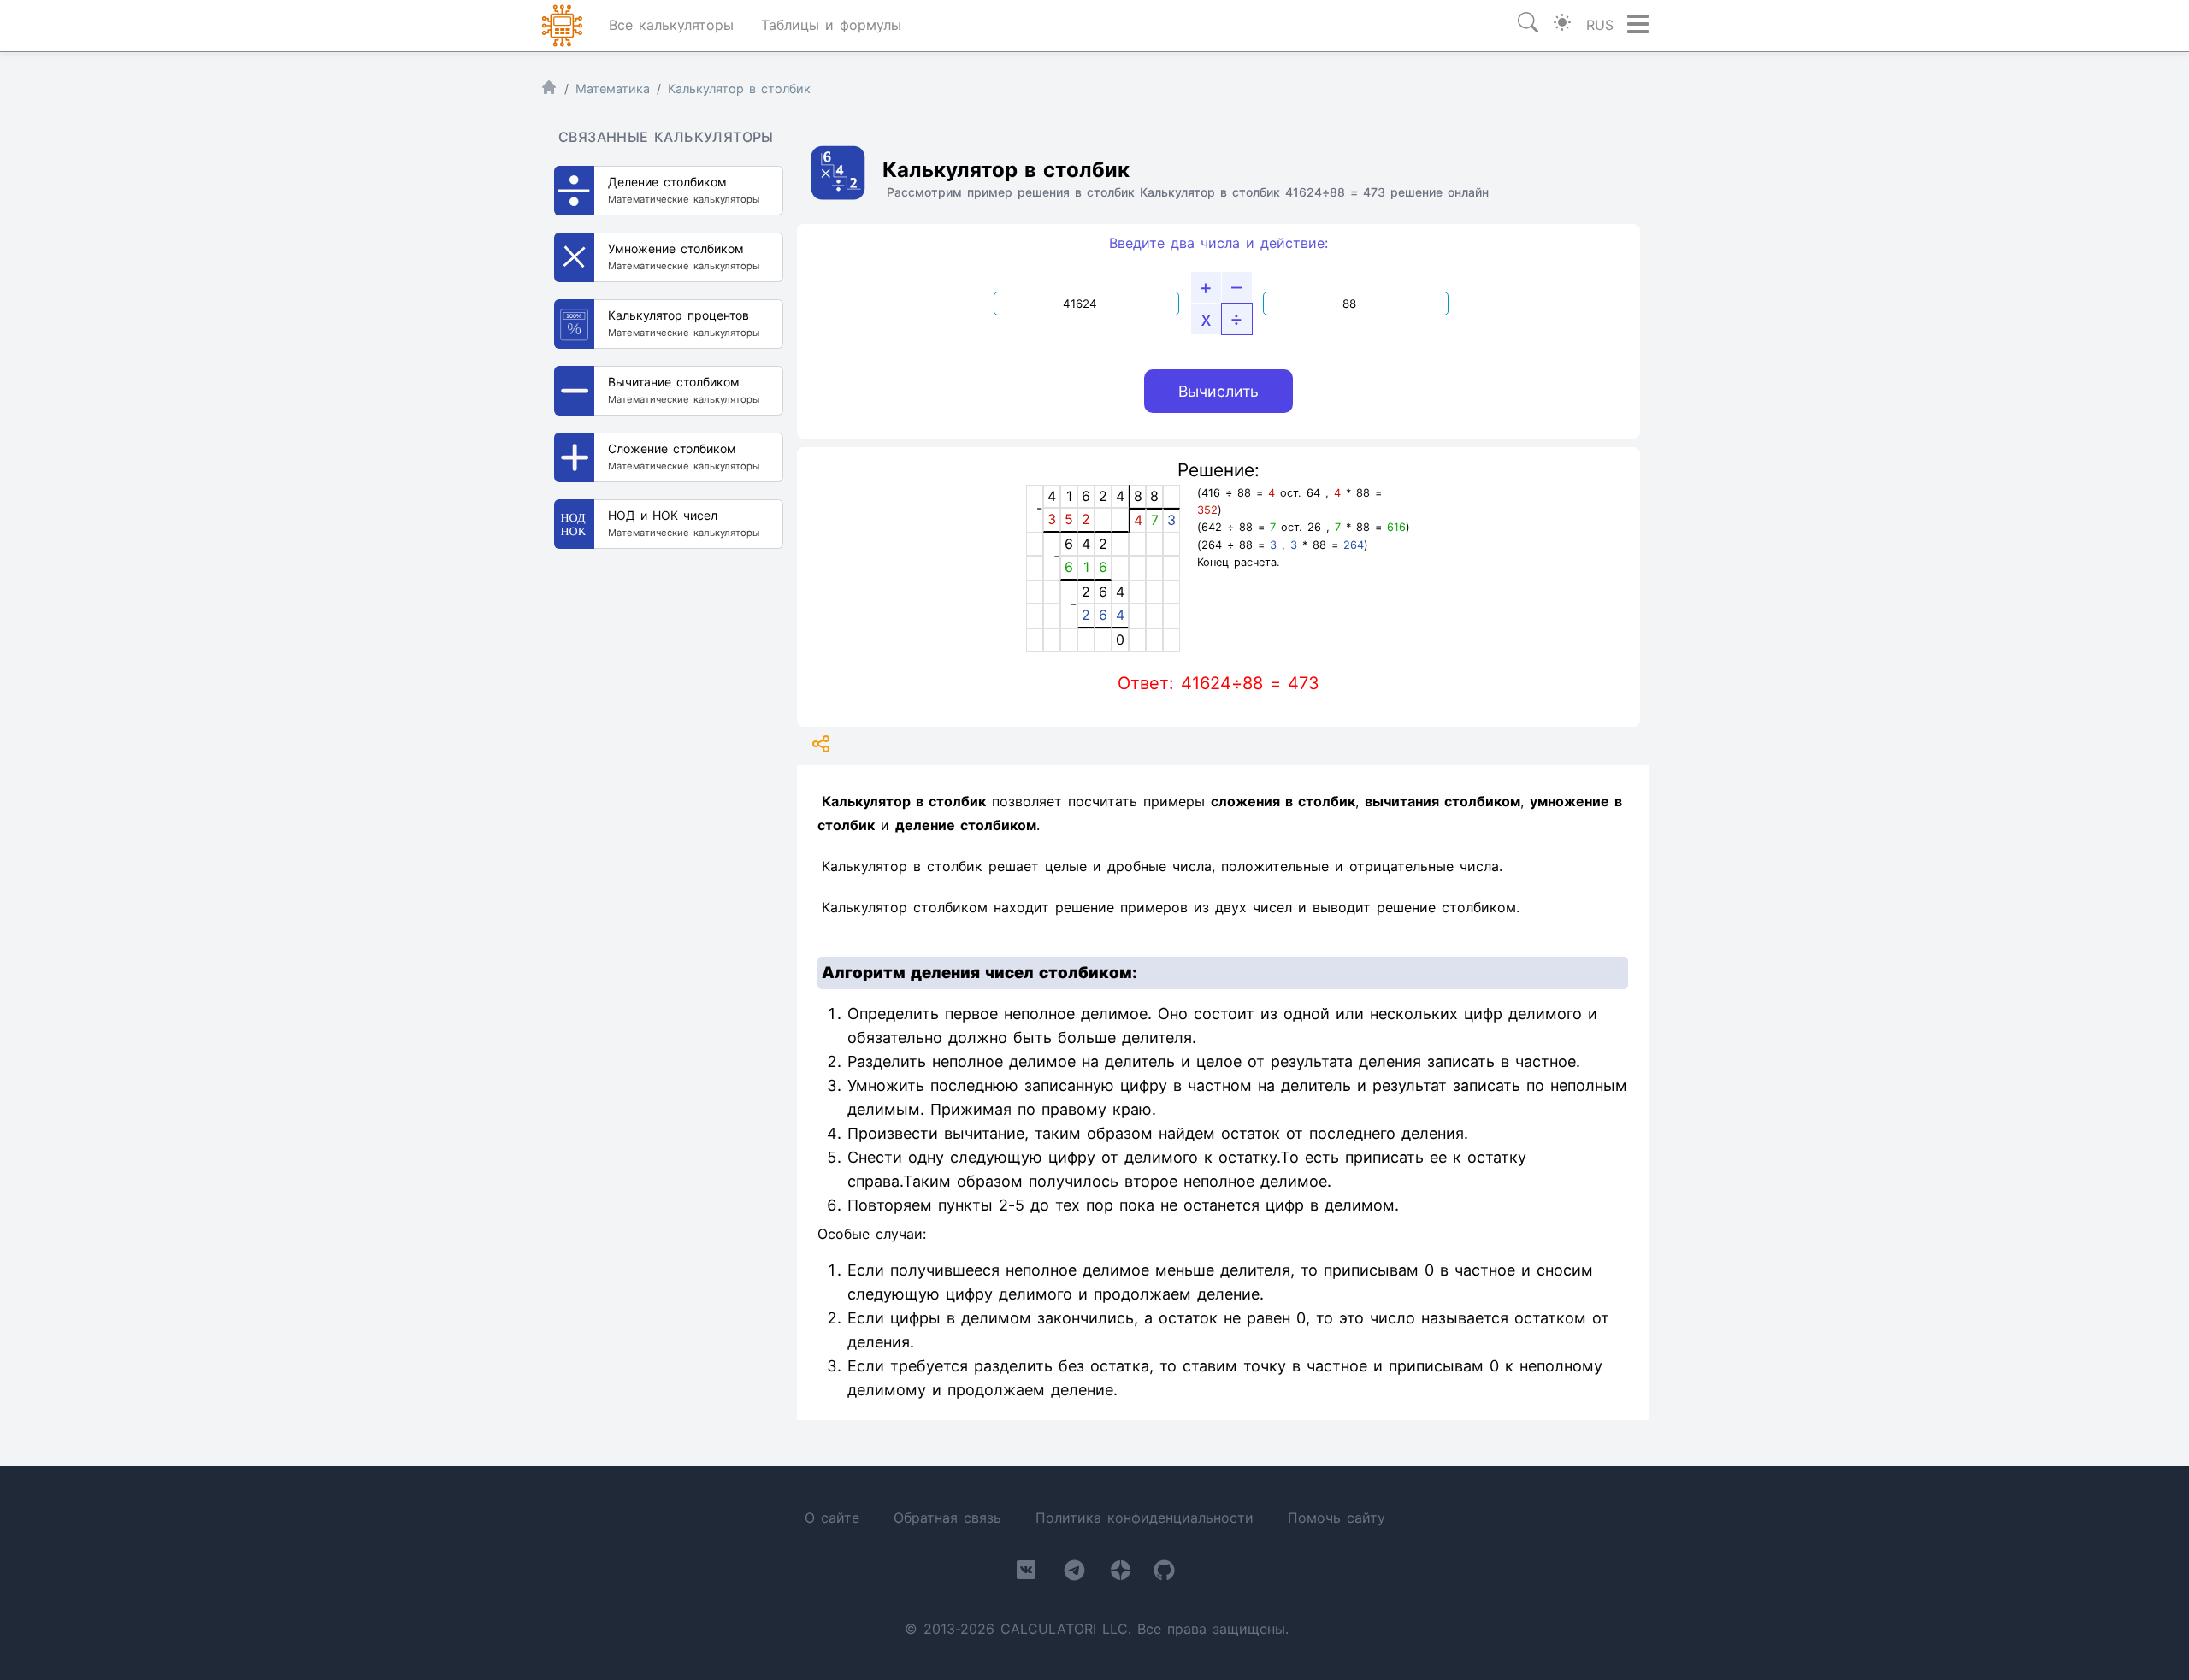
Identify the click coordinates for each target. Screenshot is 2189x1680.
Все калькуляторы (671, 25)
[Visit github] (1164, 1574)
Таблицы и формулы (831, 25)
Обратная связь (947, 1518)
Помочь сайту (1336, 1518)
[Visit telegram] (1074, 1574)
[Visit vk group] (1026, 1573)
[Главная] (549, 91)
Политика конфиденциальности (1145, 1518)
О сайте (832, 1518)
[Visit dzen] (1121, 1574)
